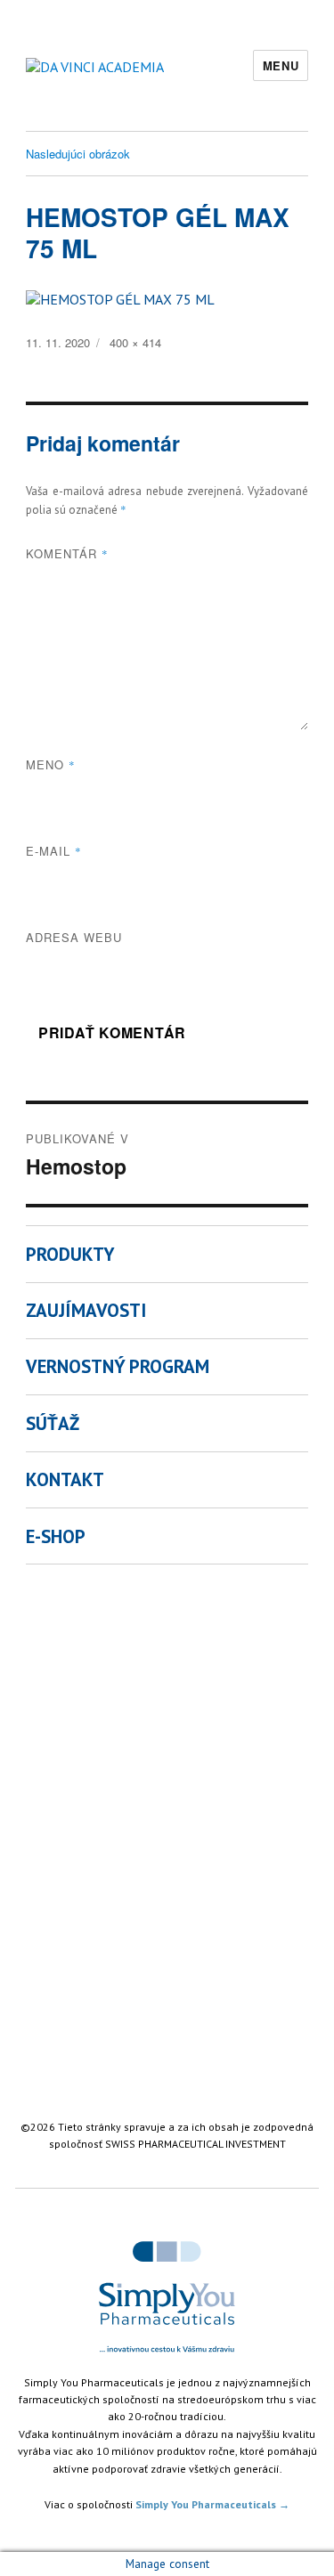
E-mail (54, 851)
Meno (51, 764)
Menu (281, 65)
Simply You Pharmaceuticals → (212, 2504)
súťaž (53, 1423)
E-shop (56, 1536)
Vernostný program (118, 1366)
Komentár (67, 553)
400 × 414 (135, 342)
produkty (70, 1254)
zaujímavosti (86, 1310)
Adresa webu (74, 937)
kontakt (65, 1479)
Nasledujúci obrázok (78, 154)
